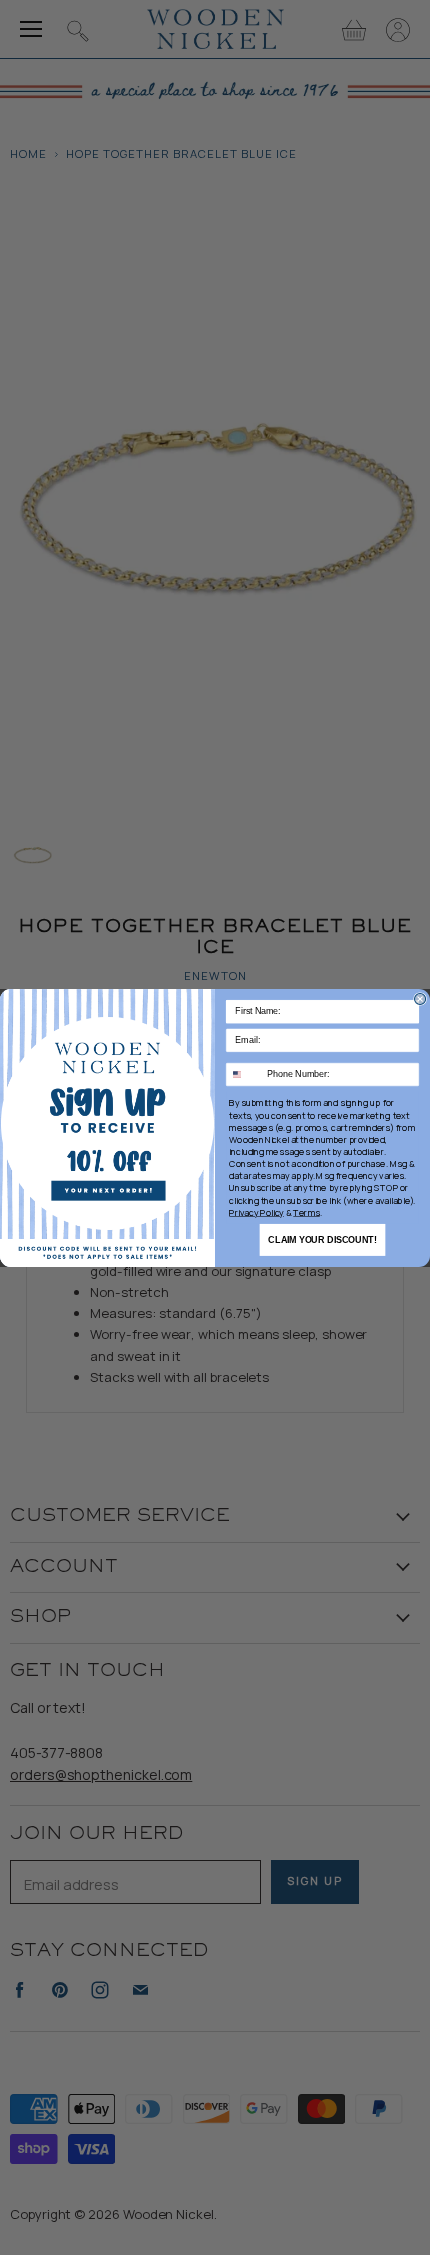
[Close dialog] (420, 998)
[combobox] (244, 1074)
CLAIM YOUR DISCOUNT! (322, 1238)
